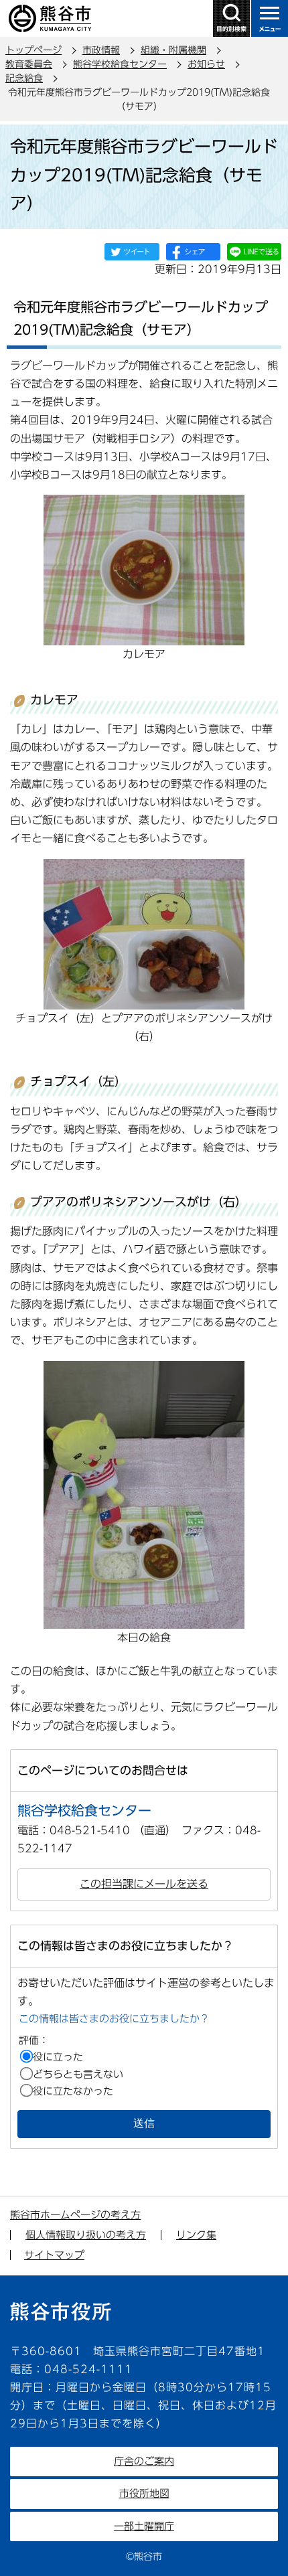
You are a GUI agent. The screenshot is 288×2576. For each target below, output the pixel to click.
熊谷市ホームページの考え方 (75, 2215)
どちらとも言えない (78, 2074)
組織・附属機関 (173, 50)
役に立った (58, 2057)
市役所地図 (144, 2493)
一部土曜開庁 (144, 2526)
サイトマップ (54, 2255)
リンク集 (196, 2235)
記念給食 (24, 78)
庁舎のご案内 (144, 2461)
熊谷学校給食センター (120, 64)
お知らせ (206, 64)
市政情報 (101, 50)
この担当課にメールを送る (144, 1884)
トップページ (33, 50)
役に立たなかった (73, 2091)
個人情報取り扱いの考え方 (86, 2235)
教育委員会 (29, 64)
